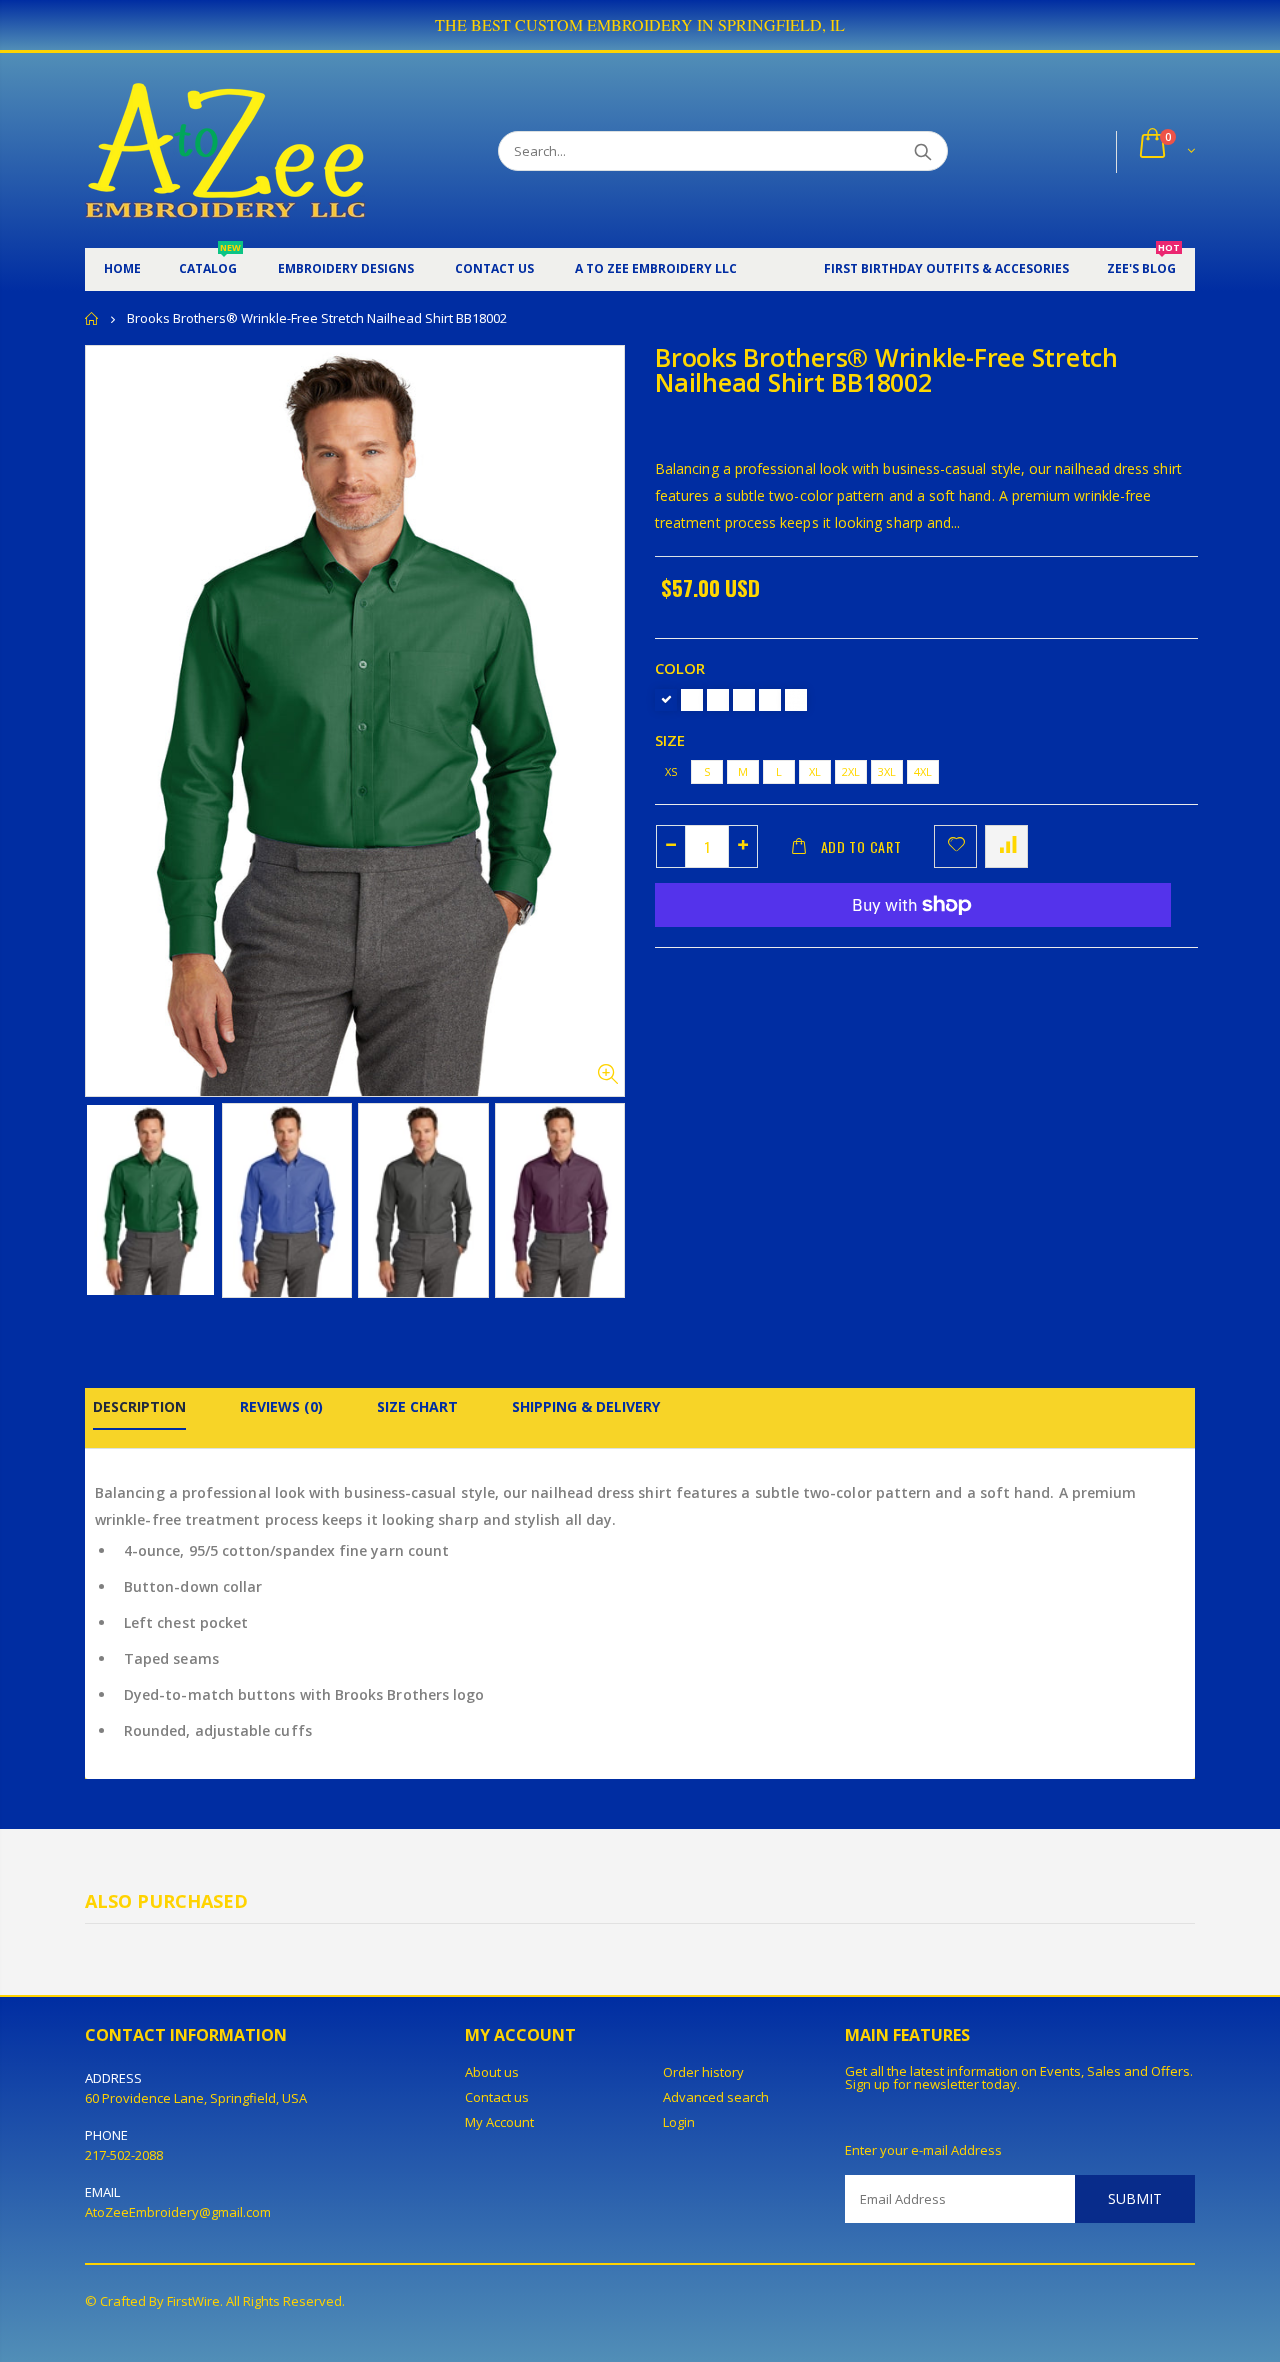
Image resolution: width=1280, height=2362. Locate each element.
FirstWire (193, 2301)
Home (92, 318)
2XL (851, 771)
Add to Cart (861, 846)
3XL (887, 771)
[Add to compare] (1006, 846)
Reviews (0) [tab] (281, 1406)
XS (671, 771)
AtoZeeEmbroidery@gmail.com (178, 2212)
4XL (923, 771)
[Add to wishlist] (955, 846)
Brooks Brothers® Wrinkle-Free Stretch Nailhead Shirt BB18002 (886, 369)
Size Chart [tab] (417, 1406)
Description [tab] (139, 1406)
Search (922, 151)
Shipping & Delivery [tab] (586, 1406)
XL (815, 771)
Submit (1135, 2198)
